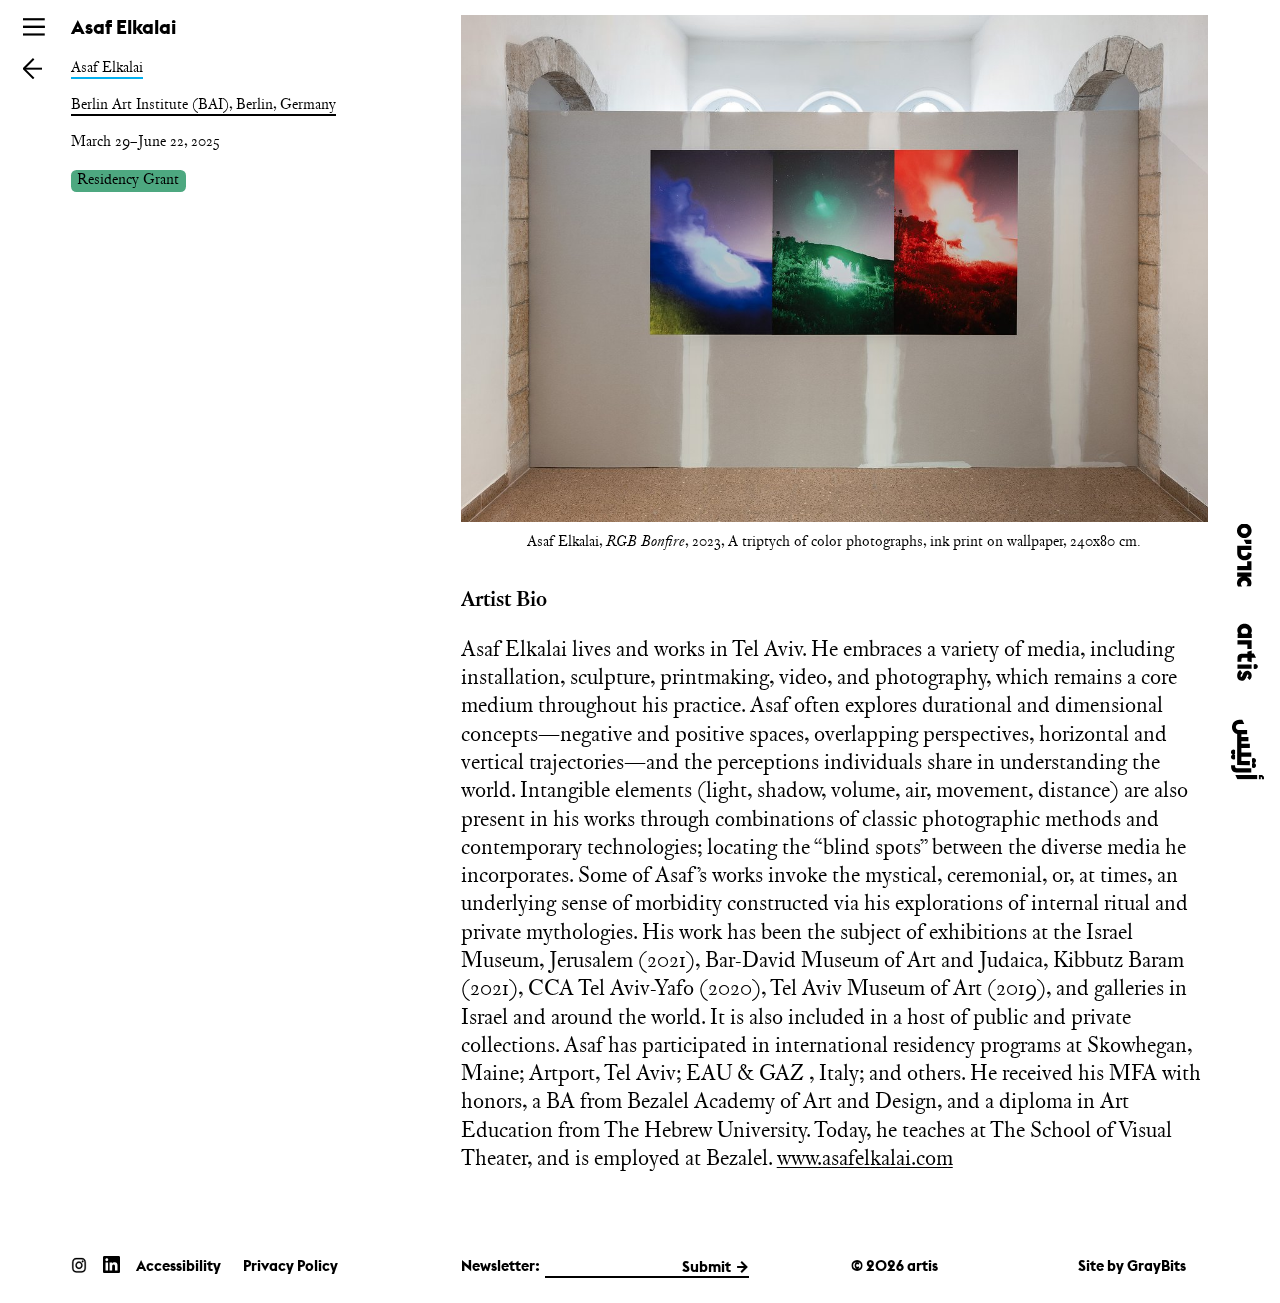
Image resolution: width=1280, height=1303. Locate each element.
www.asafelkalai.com (865, 1157)
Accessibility (178, 1265)
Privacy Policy (290, 1265)
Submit (706, 1266)
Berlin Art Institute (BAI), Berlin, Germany (203, 104)
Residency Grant (128, 180)
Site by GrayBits (1132, 1265)
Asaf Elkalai (107, 67)
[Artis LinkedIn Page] (111, 1264)
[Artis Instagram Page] (79, 1264)
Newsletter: (500, 1265)
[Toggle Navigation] (34, 27)
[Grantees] (33, 68)
